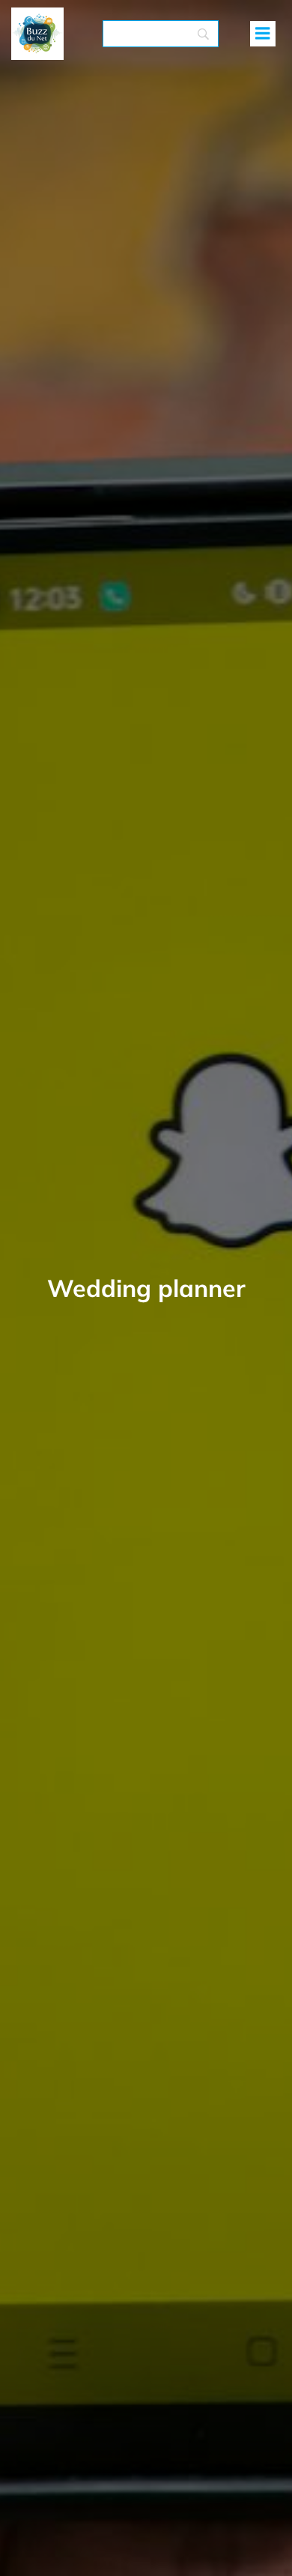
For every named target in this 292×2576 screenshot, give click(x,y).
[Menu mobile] (263, 34)
